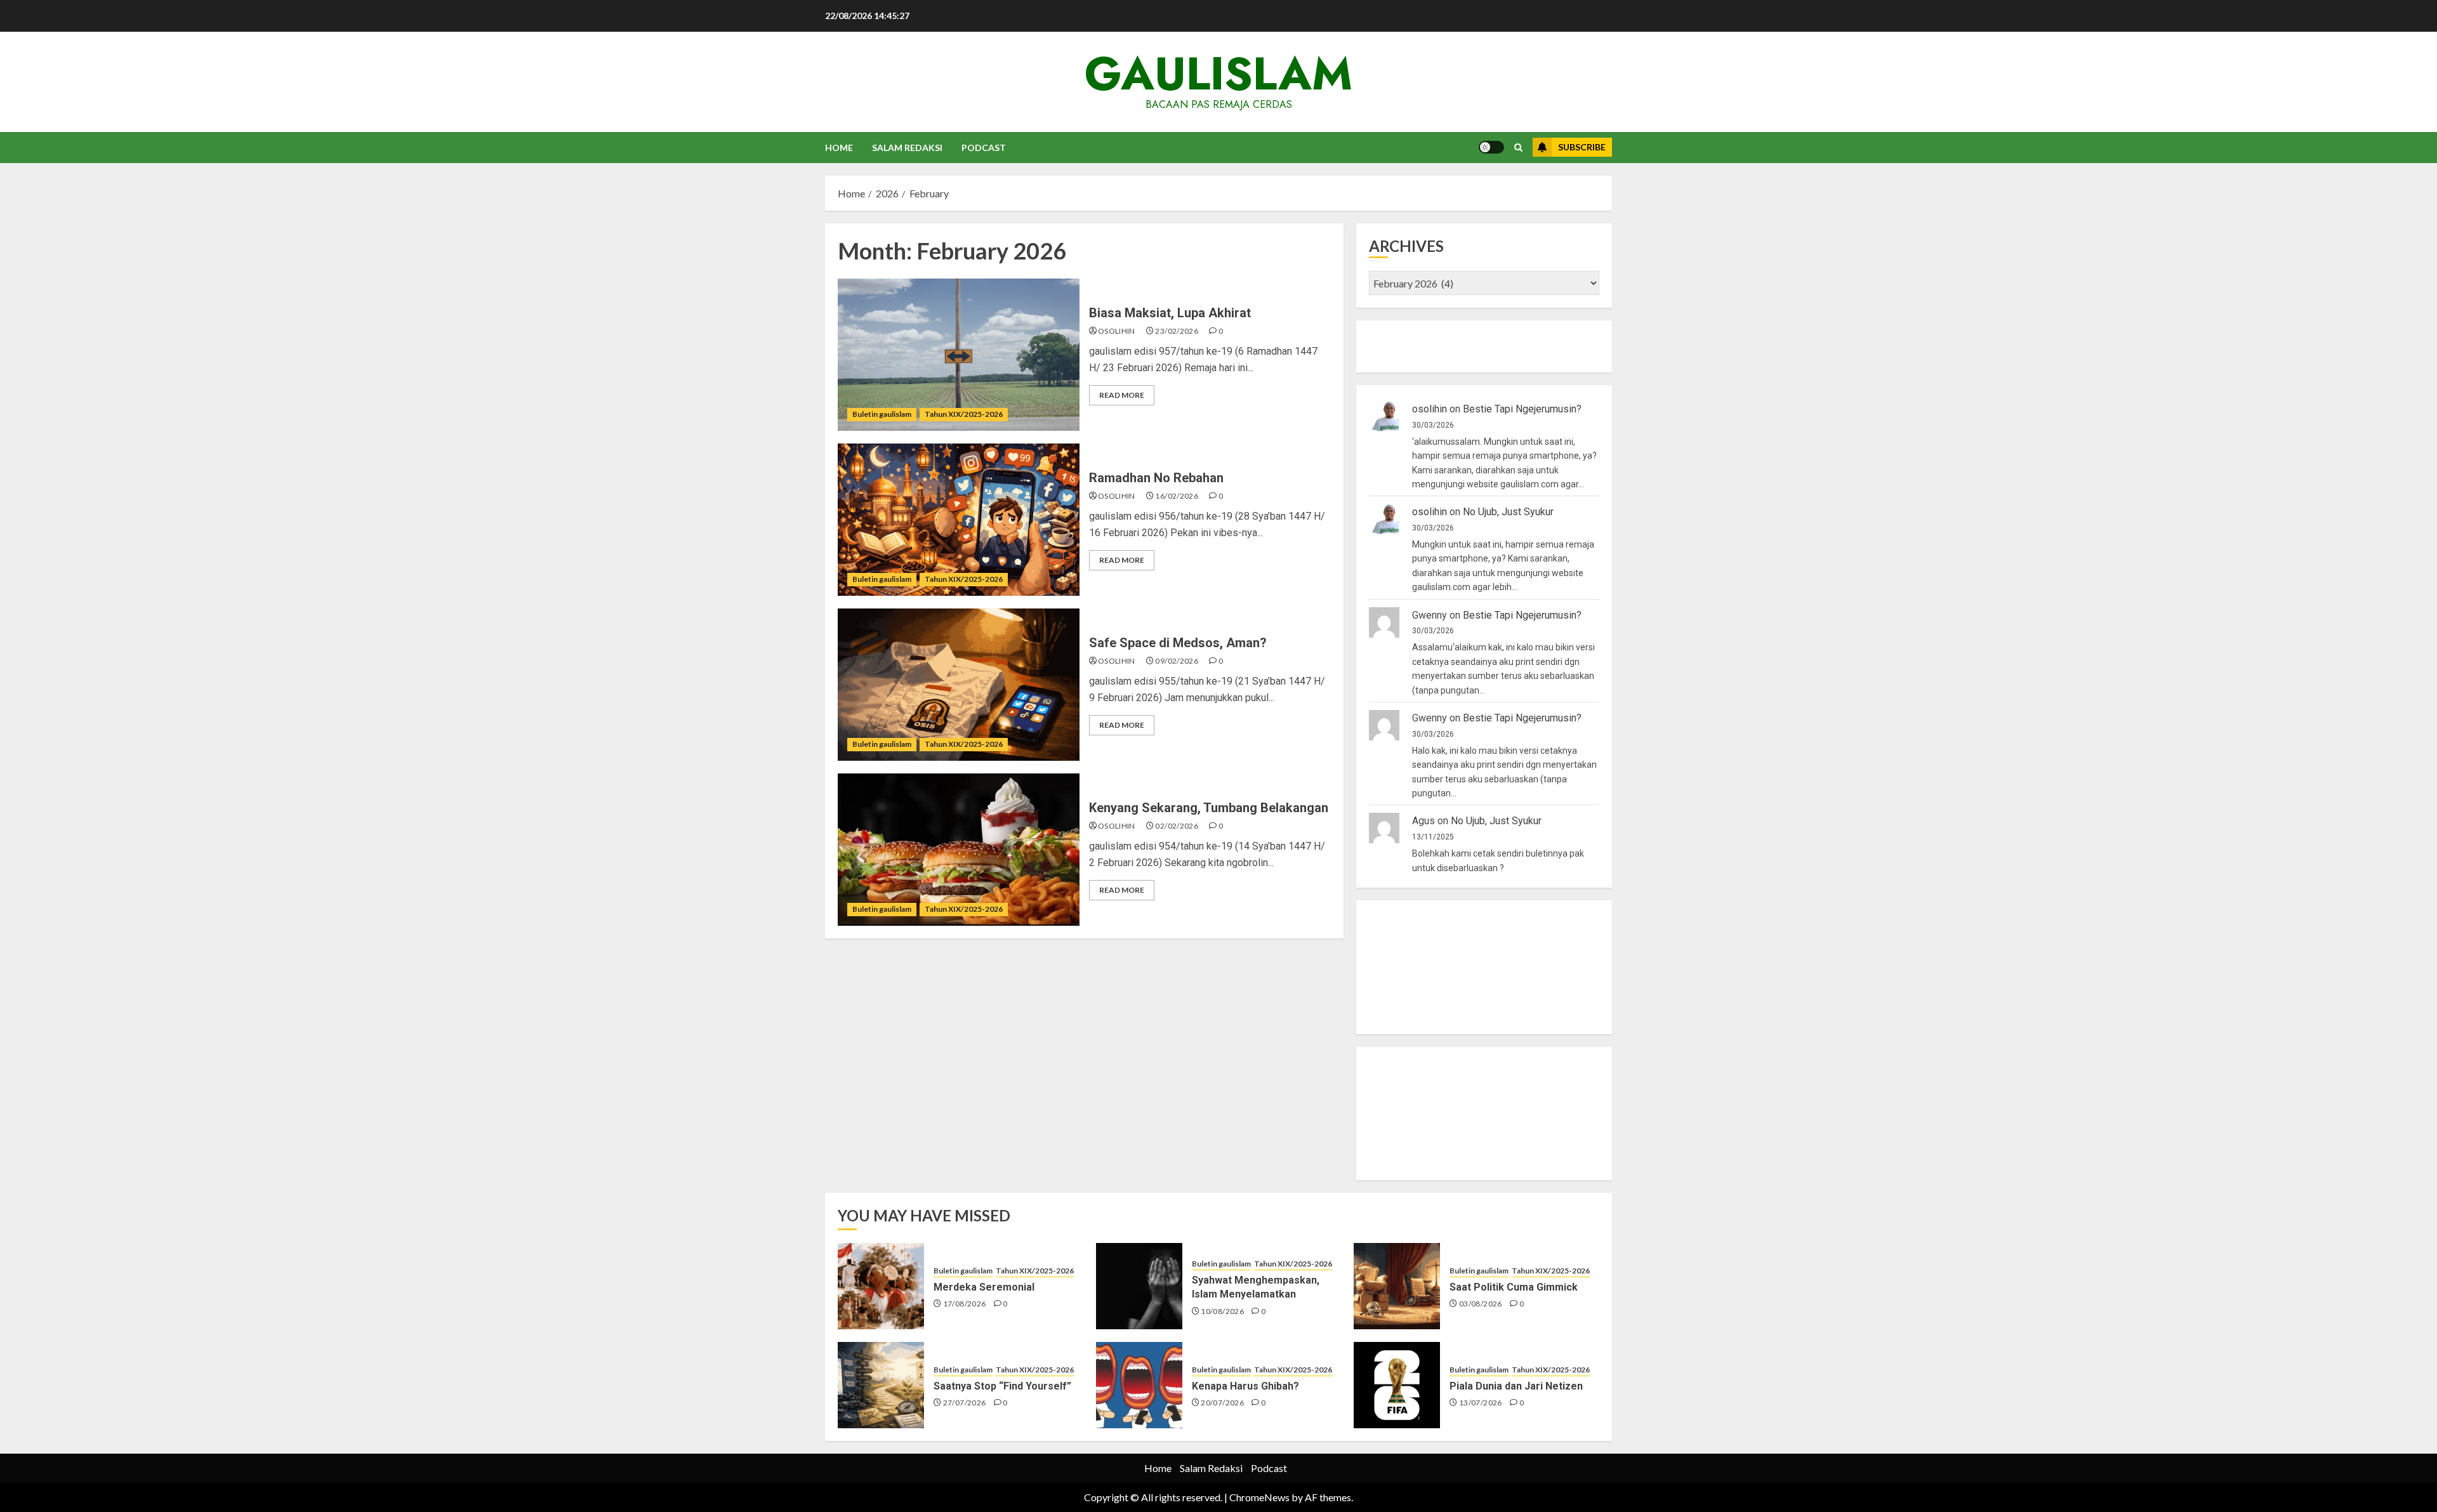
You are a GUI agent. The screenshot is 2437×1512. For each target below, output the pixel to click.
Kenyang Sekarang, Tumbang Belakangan (1209, 808)
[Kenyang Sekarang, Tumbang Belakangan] (959, 850)
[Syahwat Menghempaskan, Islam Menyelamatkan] (1139, 1286)
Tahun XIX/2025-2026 (964, 414)
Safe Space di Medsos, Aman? (1178, 643)
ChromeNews (1259, 1497)
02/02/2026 (1177, 826)
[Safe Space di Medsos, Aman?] (959, 685)
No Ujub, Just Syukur (1508, 512)
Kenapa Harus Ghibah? (1245, 1386)
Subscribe (1582, 147)
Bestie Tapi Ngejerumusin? (1522, 409)
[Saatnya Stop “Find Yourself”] (881, 1385)
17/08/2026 (965, 1304)
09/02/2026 (1177, 661)
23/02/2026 (1177, 331)
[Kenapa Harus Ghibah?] (1139, 1385)
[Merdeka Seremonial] (881, 1286)
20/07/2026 (1222, 1403)
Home (839, 148)
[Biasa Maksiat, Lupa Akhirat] (959, 355)
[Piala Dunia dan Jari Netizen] (1397, 1385)
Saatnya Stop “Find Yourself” (1002, 1386)
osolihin (1117, 331)
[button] (1518, 148)
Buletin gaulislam (882, 414)
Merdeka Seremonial (984, 1287)
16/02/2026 (1177, 496)
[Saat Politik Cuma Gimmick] (1397, 1286)
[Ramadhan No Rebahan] (959, 520)
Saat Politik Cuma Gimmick (1514, 1287)
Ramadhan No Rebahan (1156, 478)
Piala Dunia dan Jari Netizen (1516, 1386)
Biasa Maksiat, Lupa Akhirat (1170, 313)
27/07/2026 (965, 1403)
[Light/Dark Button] (1491, 147)
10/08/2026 (1222, 1311)
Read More (1122, 395)
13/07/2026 (1481, 1403)
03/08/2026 (1481, 1304)
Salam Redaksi (907, 148)
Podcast (984, 148)
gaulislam (1218, 74)
